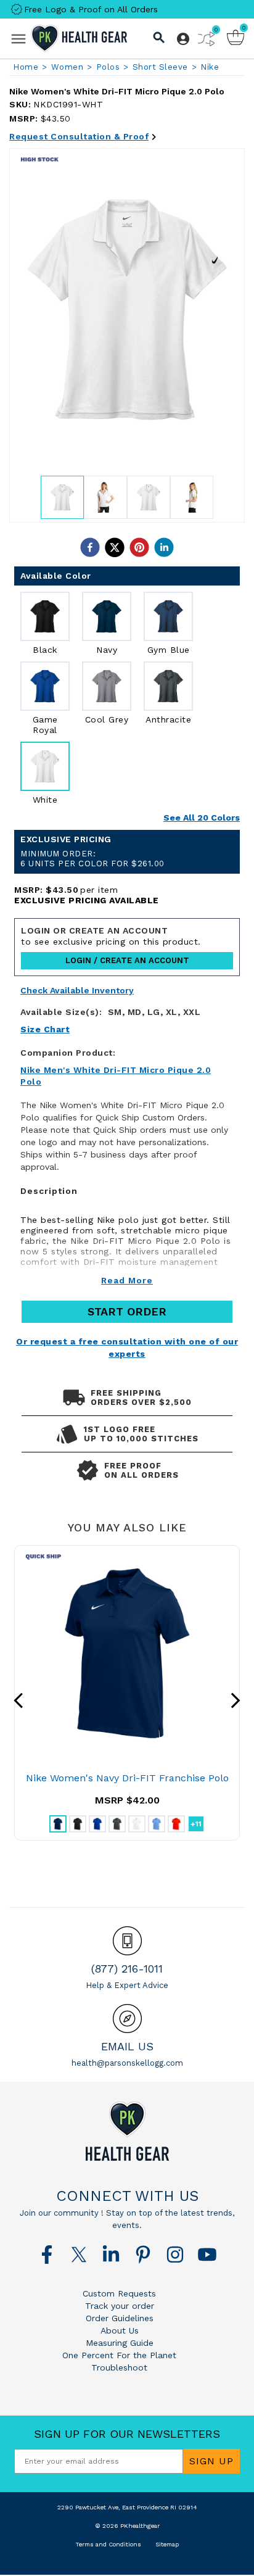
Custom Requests (119, 2293)
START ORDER (127, 1311)
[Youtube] (207, 2255)
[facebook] (90, 547)
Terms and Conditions (108, 2544)
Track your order (120, 2306)
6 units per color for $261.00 (92, 859)
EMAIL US (127, 2046)
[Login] (183, 39)
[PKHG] (79, 38)
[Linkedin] (111, 2255)
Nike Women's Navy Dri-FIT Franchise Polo (127, 1778)
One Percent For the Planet (119, 2355)
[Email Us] (127, 2019)
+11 (196, 1824)
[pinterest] (139, 547)
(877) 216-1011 (127, 1969)
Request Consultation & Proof (79, 136)
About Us (120, 2330)
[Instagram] (175, 2255)
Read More (127, 1280)
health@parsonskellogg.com (127, 2063)
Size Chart (45, 1029)
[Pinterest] (143, 2255)
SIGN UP (211, 2461)
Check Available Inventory (77, 991)
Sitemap (167, 2544)
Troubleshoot (119, 2367)
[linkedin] (164, 547)
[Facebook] (47, 2255)
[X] (79, 2255)
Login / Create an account (127, 960)
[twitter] (115, 547)
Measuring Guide (120, 2343)
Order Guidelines (120, 2318)
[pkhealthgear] (127, 2131)
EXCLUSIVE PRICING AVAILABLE (87, 900)
